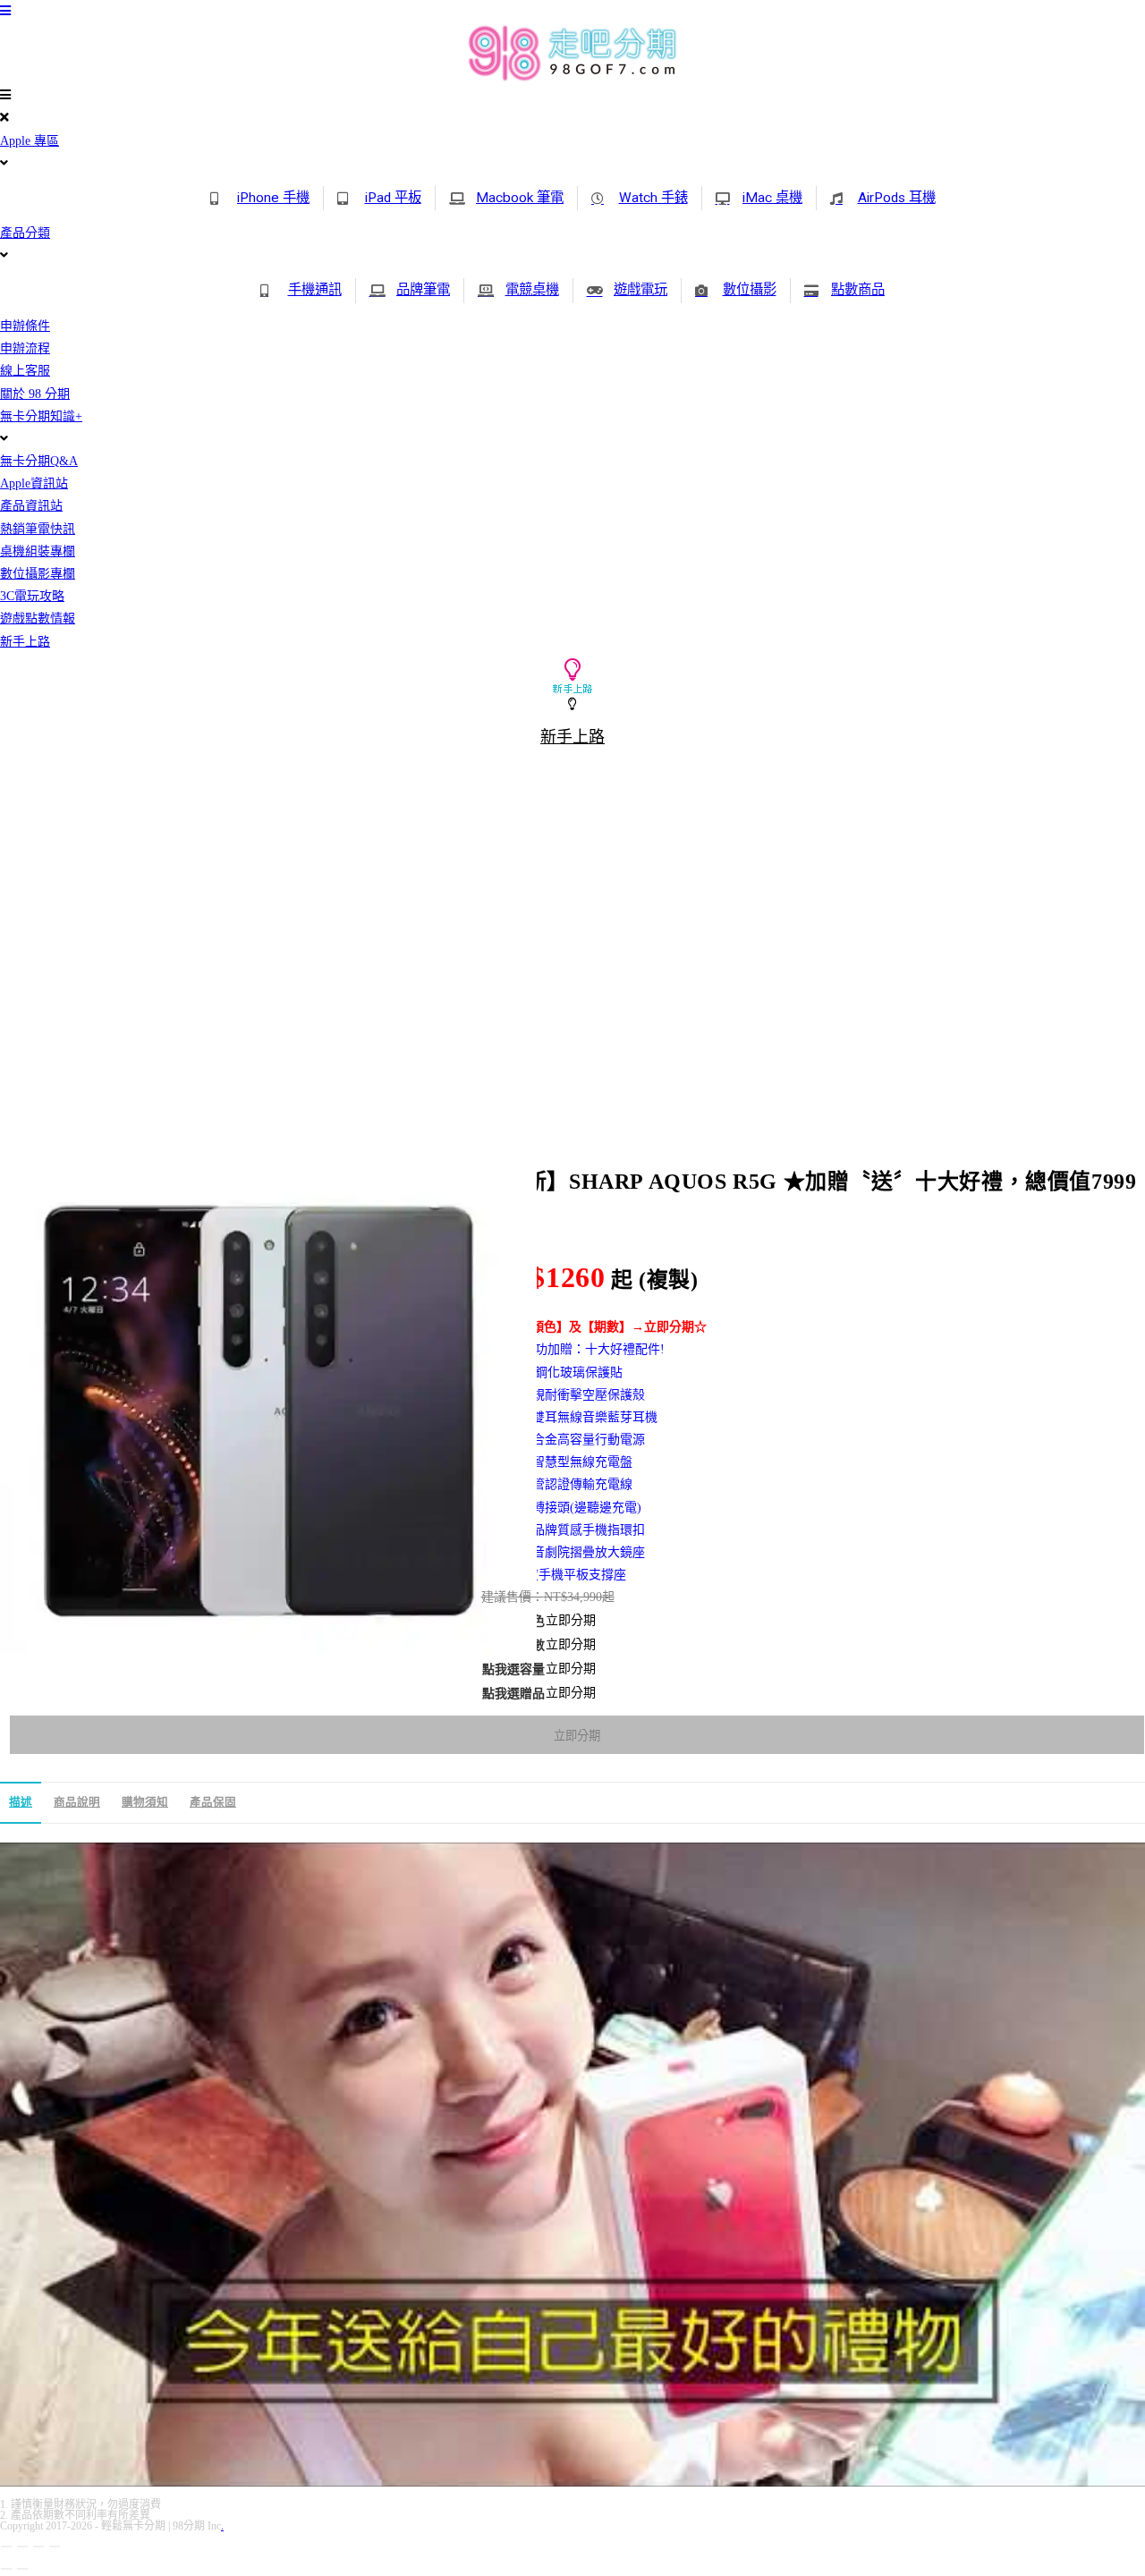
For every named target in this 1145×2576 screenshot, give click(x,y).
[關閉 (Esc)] (55, 2546)
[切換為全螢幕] (22, 2546)
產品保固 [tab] (213, 1802)
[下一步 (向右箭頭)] (22, 2569)
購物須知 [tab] (145, 1802)
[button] (572, 106)
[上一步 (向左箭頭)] (6, 2569)
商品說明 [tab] (77, 1802)
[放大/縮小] (6, 2546)
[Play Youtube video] (572, 2165)
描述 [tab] (21, 1802)
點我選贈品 (513, 1694)
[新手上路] (572, 704)
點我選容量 (513, 1669)
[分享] (38, 2546)
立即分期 (577, 1736)
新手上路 (572, 737)
